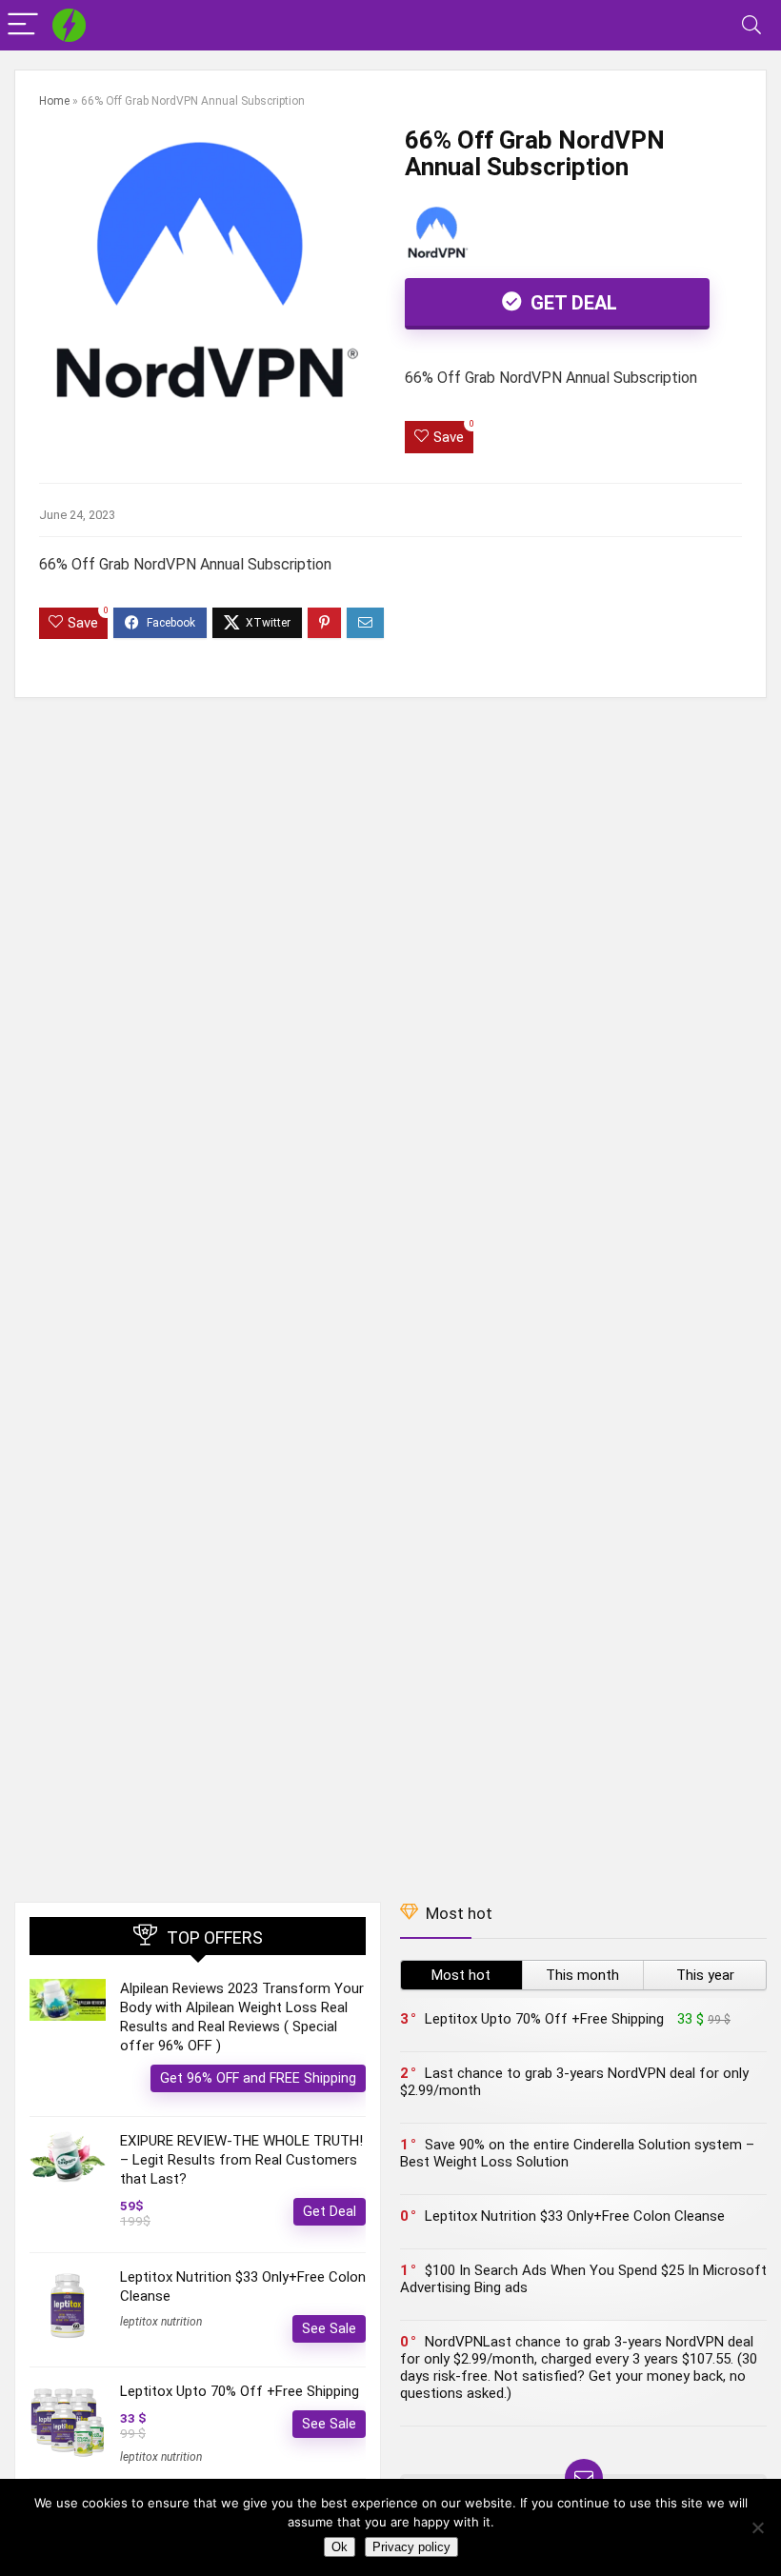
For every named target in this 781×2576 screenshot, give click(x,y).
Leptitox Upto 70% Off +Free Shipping (240, 2391)
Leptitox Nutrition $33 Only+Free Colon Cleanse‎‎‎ (575, 2216)
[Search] (751, 25)
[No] (757, 2527)
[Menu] (23, 25)
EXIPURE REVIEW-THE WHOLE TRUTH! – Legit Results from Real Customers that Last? (241, 2160)
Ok (340, 2547)
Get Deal (571, 303)
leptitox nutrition (161, 2322)
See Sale (329, 2328)
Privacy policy (411, 2547)
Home (54, 101)
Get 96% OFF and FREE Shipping (258, 2078)
